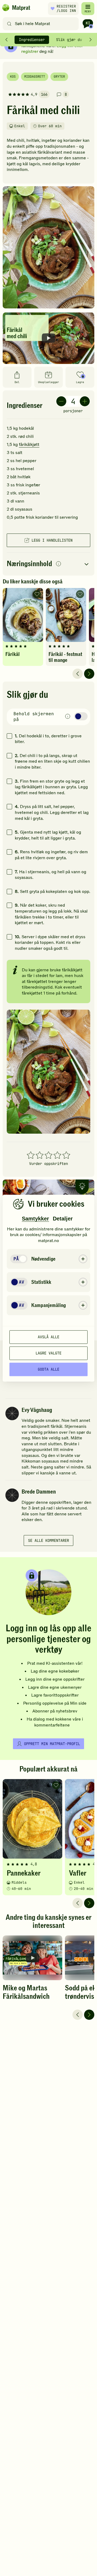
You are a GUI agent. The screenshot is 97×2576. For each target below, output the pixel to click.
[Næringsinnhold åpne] (48, 564)
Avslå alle (48, 1337)
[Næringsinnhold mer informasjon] (58, 564)
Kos (13, 77)
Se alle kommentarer (48, 1540)
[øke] (85, 401)
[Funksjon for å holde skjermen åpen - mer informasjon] (68, 717)
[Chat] (88, 24)
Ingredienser (32, 40)
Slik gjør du (69, 40)
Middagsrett (35, 77)
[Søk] (9, 24)
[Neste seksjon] (91, 40)
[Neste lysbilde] (89, 674)
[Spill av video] (48, 338)
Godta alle (48, 1369)
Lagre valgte (48, 1353)
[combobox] (42, 24)
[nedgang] (61, 401)
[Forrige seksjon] (6, 40)
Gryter (59, 77)
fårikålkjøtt (29, 445)
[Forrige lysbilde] (78, 674)
